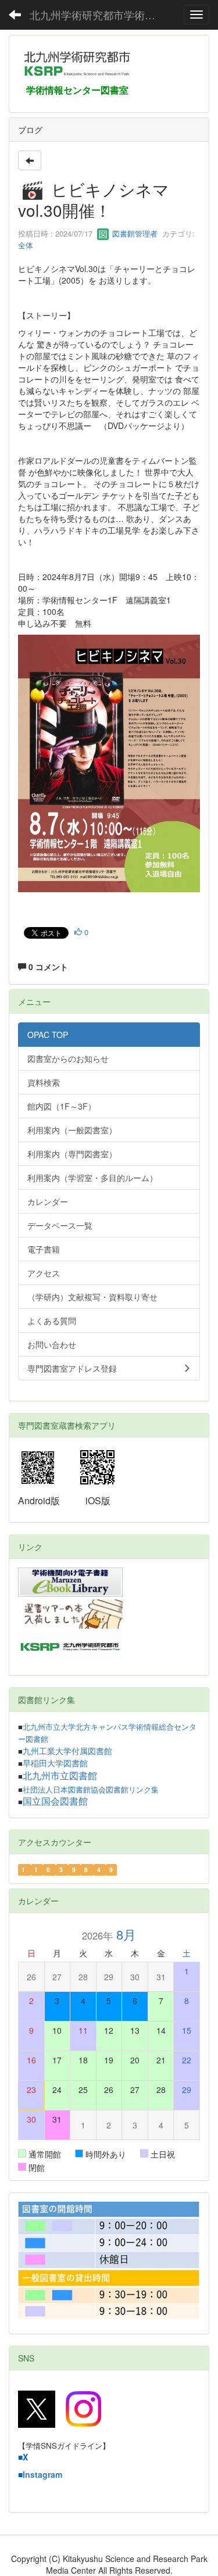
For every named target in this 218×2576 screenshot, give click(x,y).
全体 (26, 245)
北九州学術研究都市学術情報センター (102, 15)
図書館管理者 (134, 233)
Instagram (42, 2474)
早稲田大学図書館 (55, 1763)
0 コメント (47, 967)
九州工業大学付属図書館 (67, 1751)
